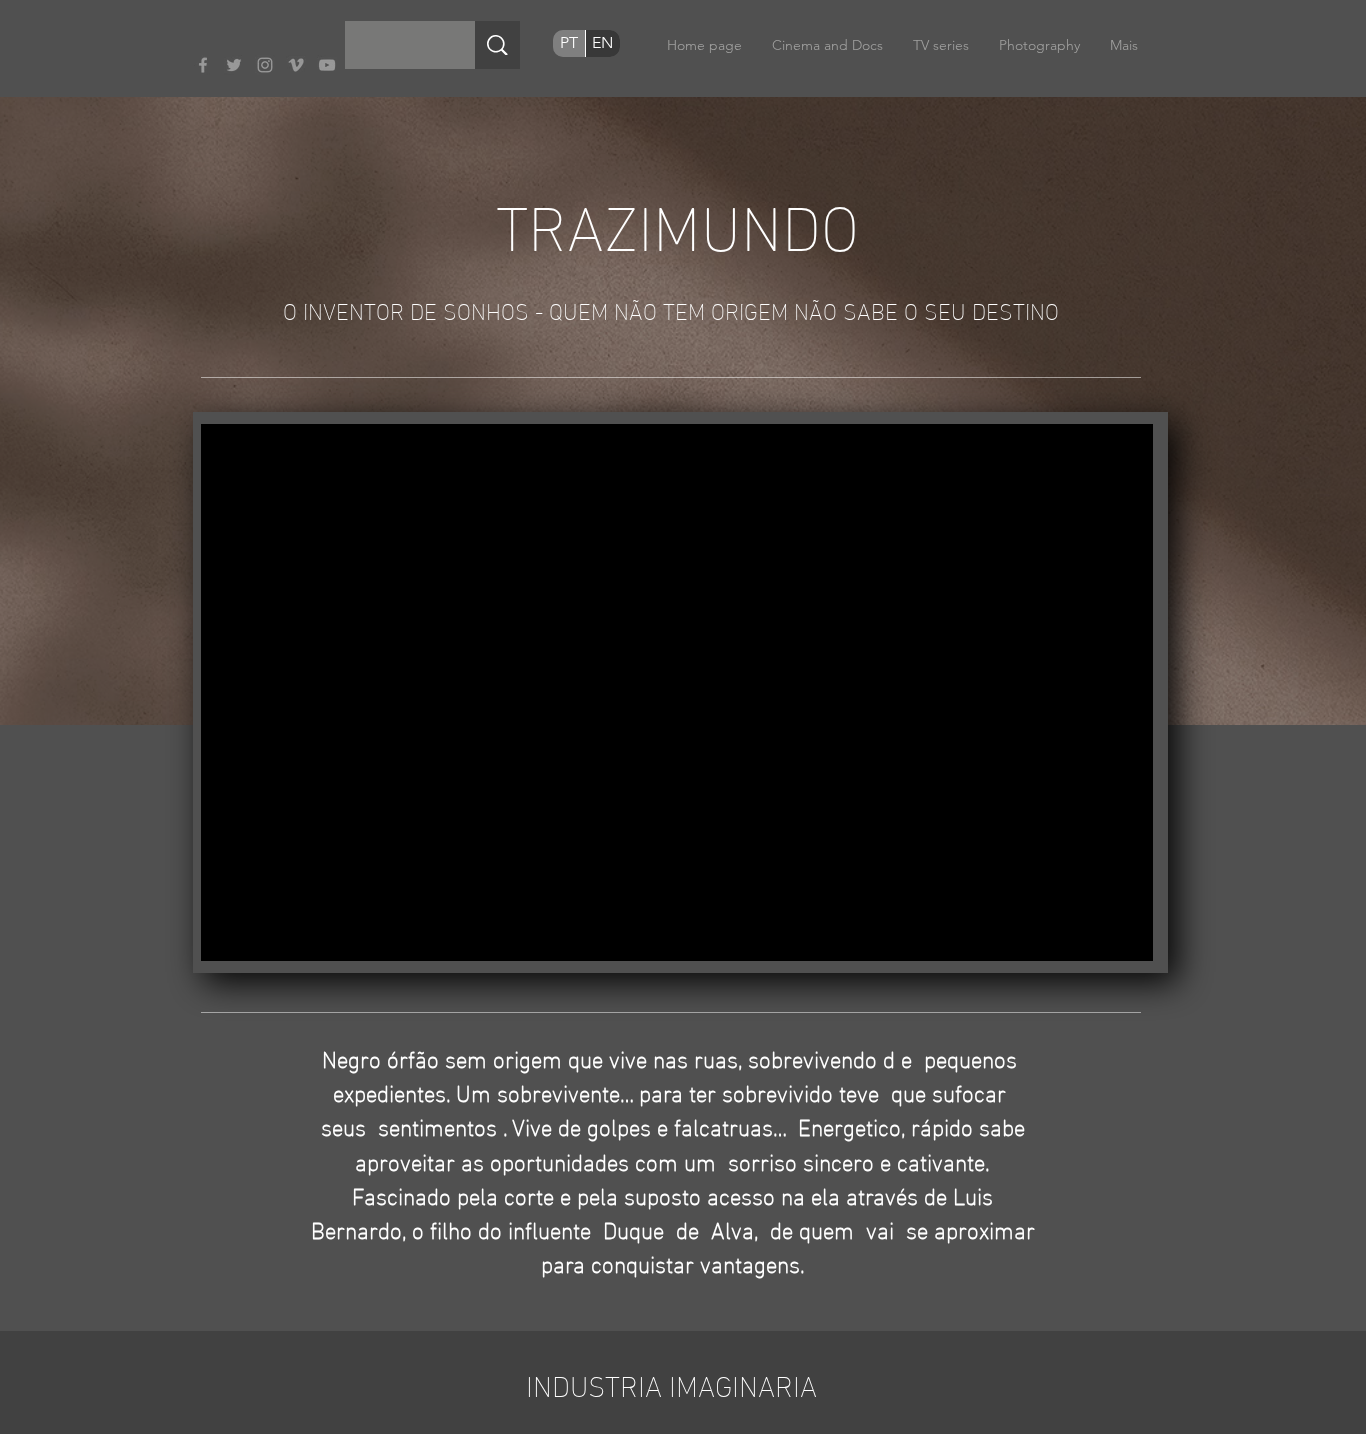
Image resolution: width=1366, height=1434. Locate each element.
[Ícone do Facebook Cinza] (203, 65)
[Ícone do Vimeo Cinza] (296, 65)
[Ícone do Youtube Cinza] (327, 65)
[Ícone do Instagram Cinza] (265, 65)
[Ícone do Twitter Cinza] (234, 65)
